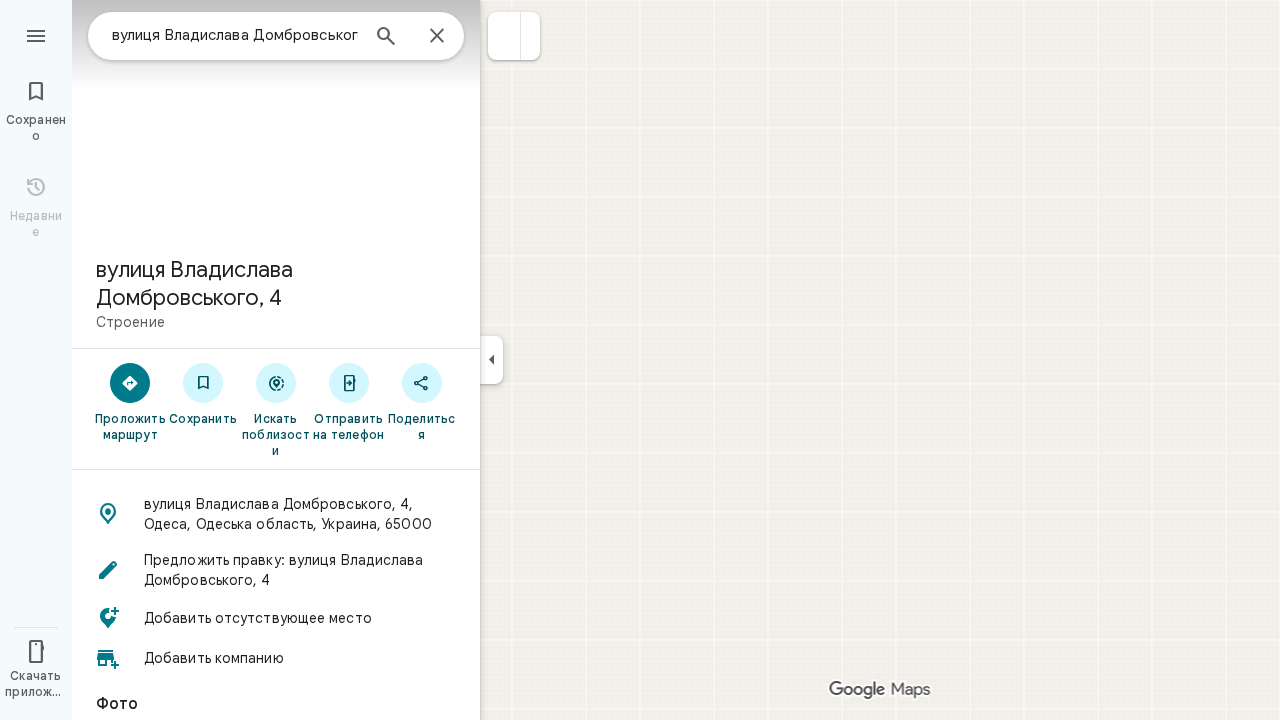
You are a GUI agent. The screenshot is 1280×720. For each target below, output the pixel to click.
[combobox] (235, 35)
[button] (504, 36)
